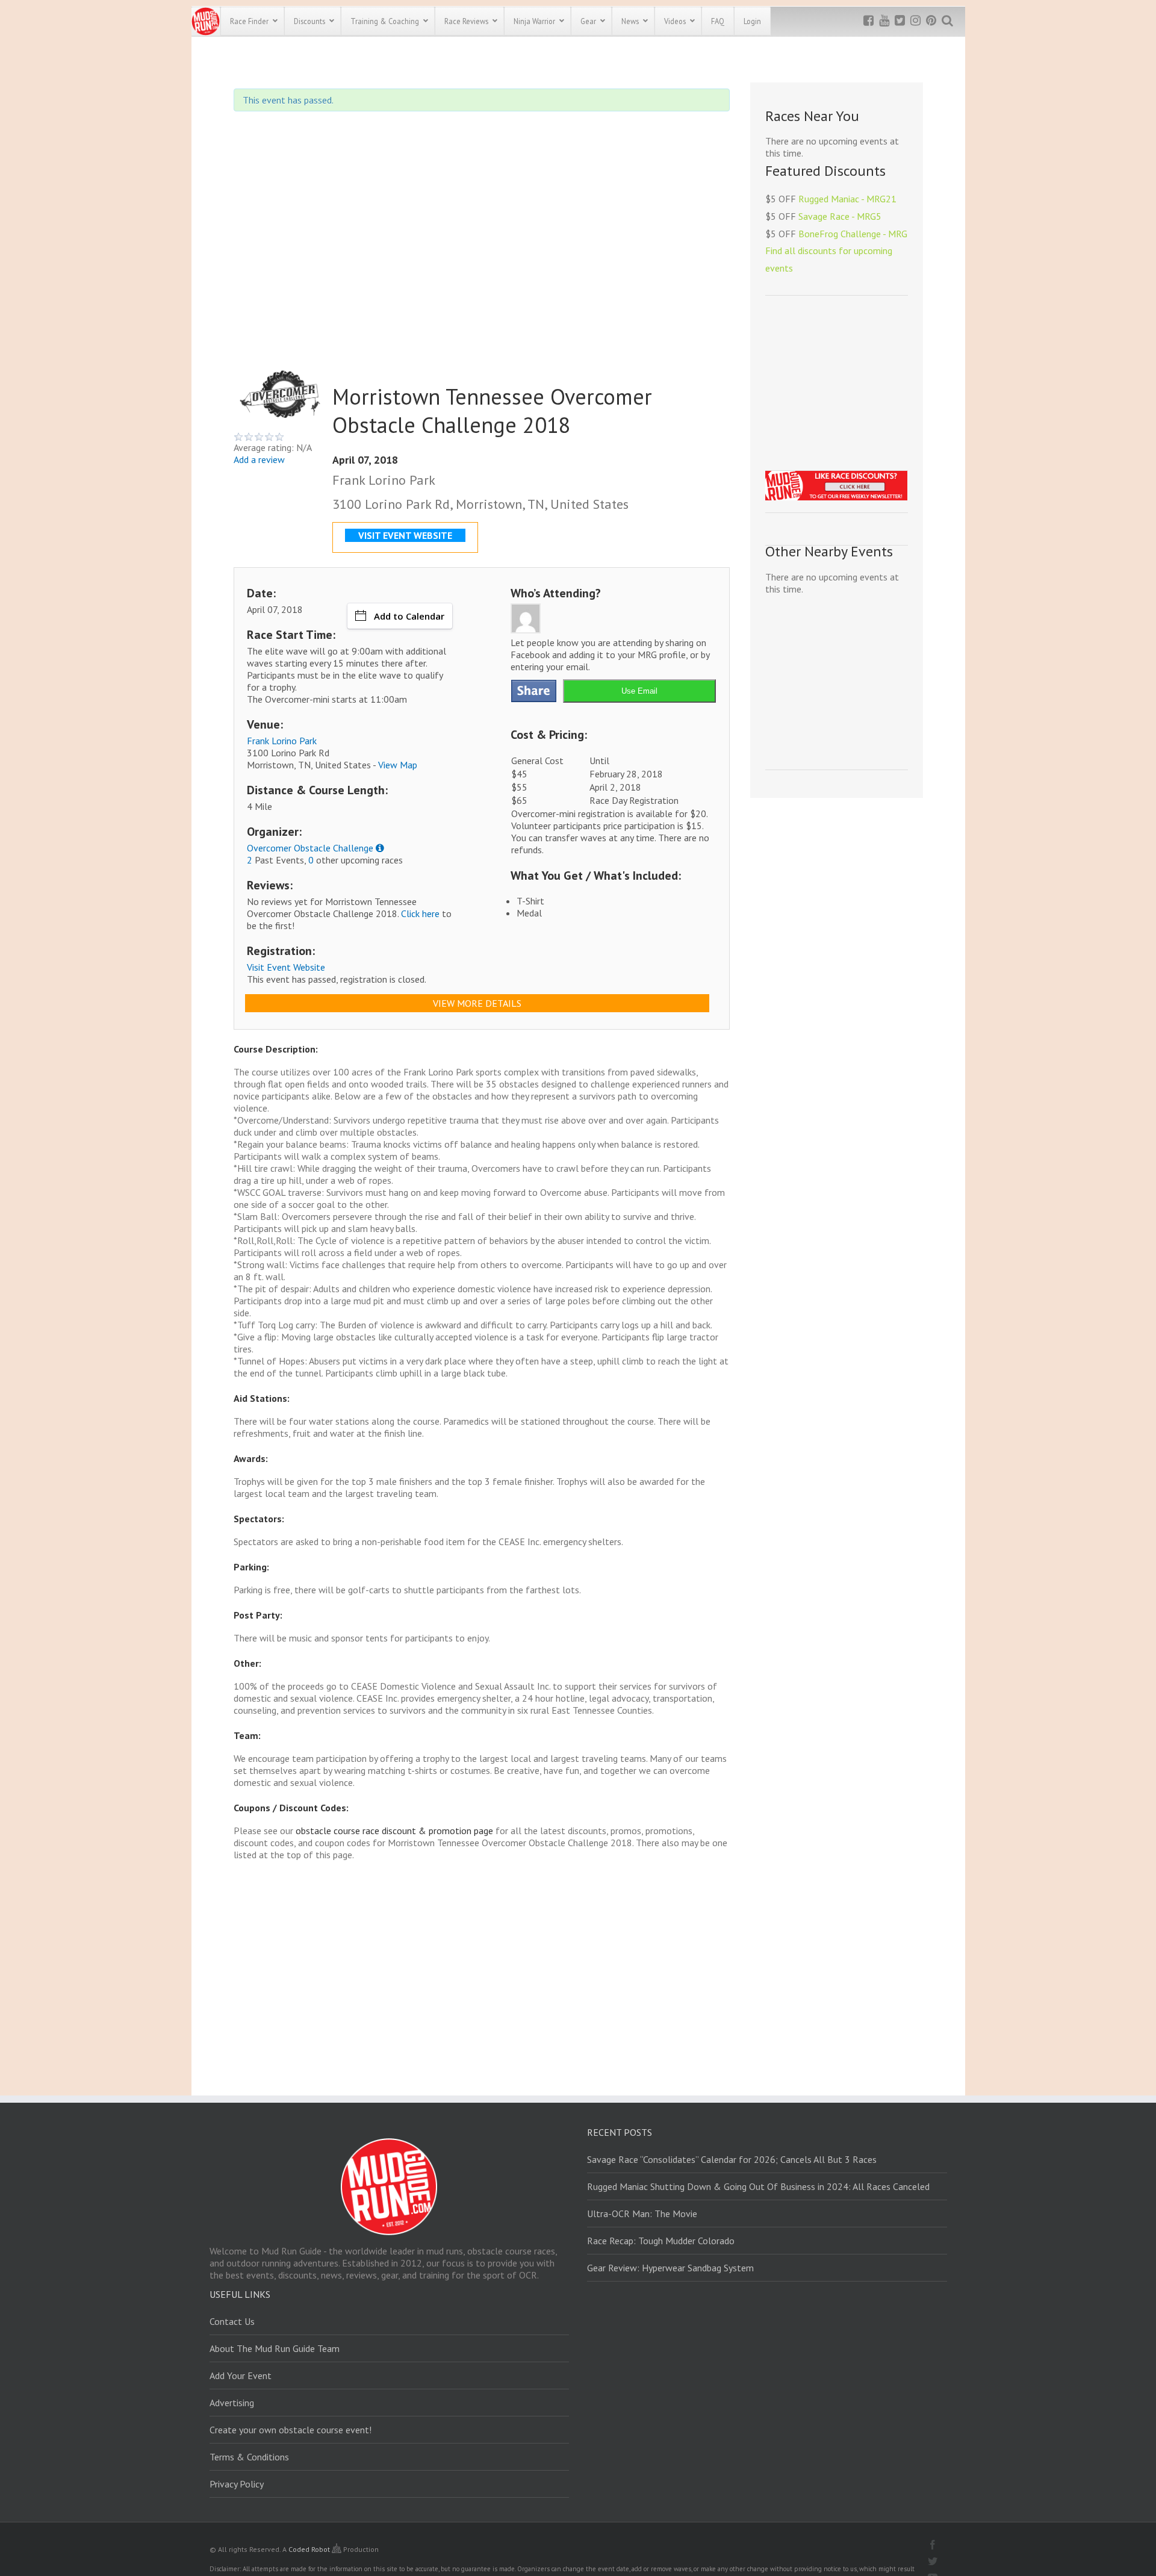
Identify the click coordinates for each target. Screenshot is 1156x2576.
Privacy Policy (237, 2484)
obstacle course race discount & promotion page (394, 1831)
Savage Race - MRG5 (840, 216)
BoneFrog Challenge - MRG (853, 234)
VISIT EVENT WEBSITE (405, 535)
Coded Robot (310, 2549)
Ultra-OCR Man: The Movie (642, 2214)
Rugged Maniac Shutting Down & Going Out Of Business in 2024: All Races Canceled (758, 2186)
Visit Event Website (286, 967)
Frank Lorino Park (282, 741)
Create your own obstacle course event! (291, 2430)
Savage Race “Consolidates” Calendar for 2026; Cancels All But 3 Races (732, 2159)
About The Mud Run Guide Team (275, 2348)
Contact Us (232, 2321)
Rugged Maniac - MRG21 (847, 199)
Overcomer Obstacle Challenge (310, 848)
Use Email (639, 691)
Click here (420, 913)
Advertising (232, 2403)
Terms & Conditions (249, 2457)
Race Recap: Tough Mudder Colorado (661, 2241)
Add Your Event (241, 2375)
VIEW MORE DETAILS (477, 1003)
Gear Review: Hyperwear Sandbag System (670, 2268)
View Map (398, 765)
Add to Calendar (409, 616)
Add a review (259, 459)
